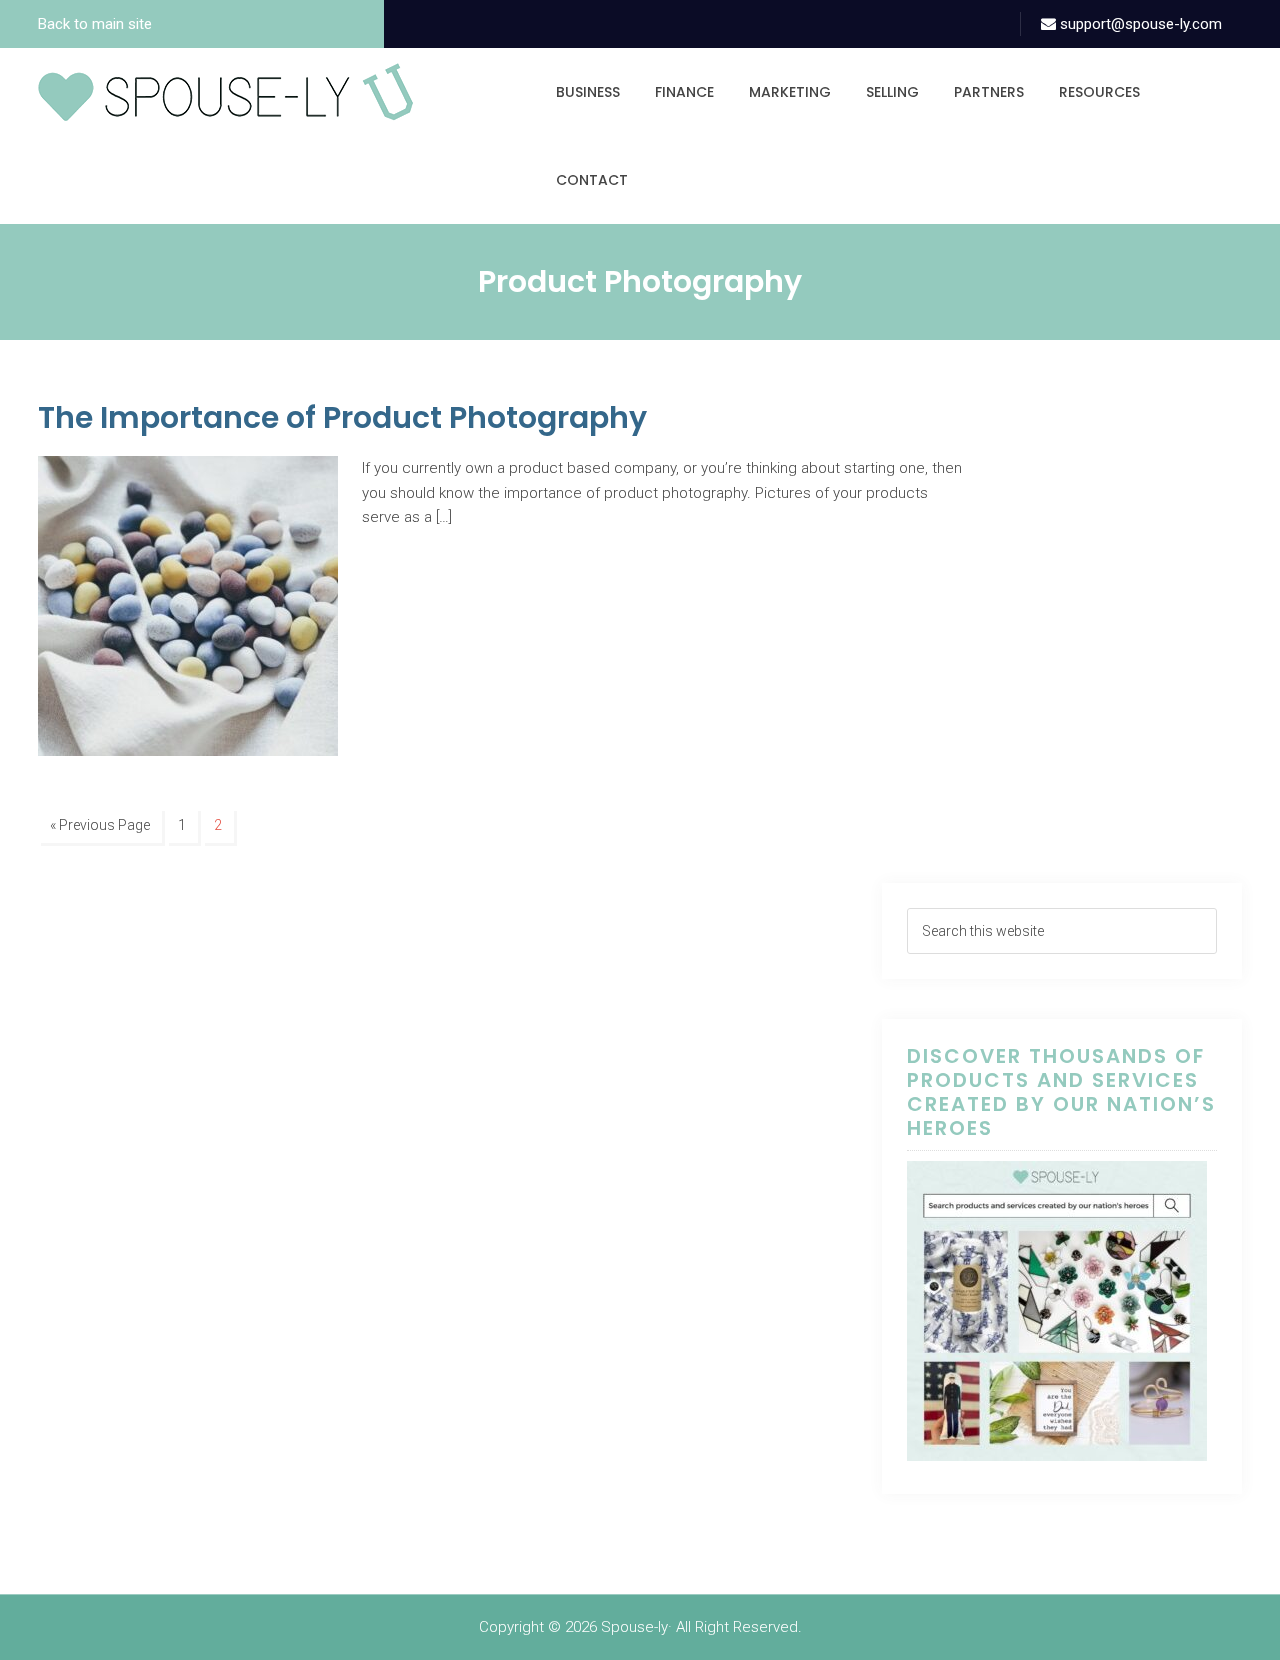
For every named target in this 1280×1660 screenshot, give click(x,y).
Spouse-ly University (225, 92)
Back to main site (95, 24)
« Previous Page (100, 825)
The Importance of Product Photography (342, 417)
